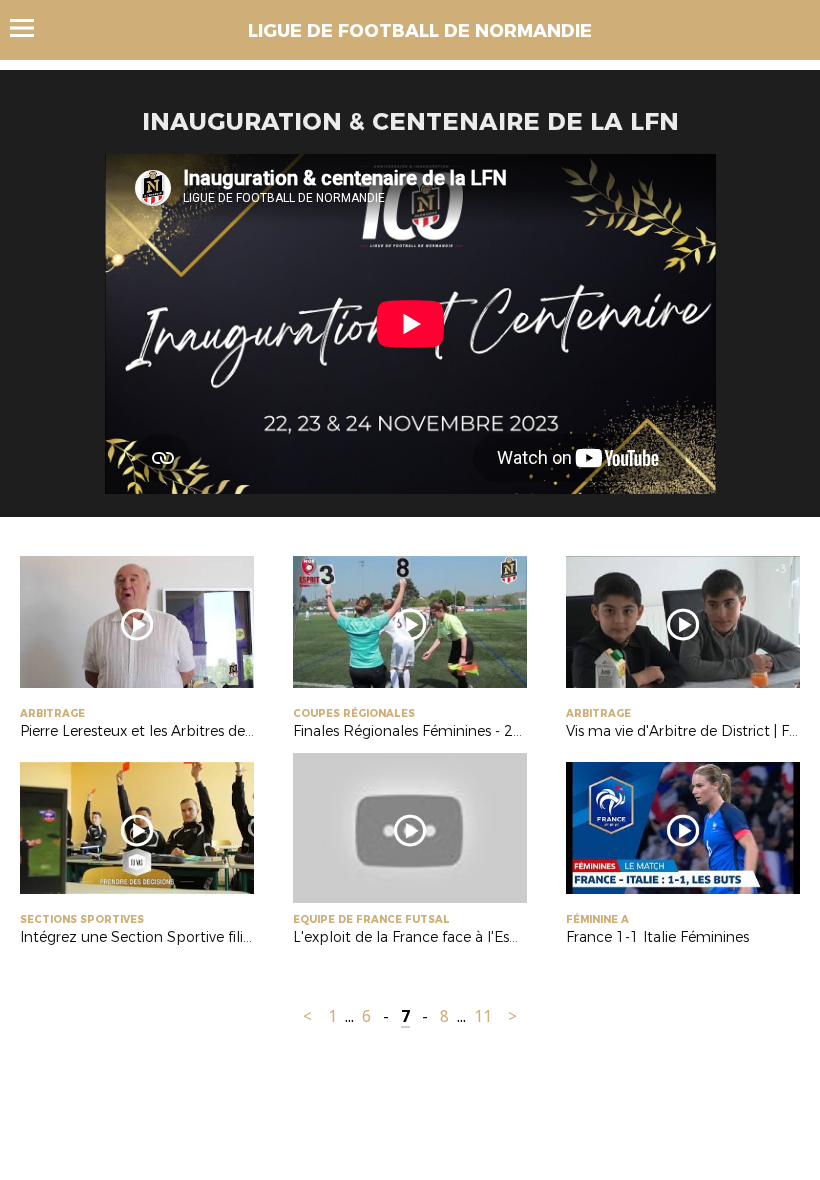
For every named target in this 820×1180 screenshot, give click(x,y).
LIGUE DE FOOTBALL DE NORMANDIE (420, 31)
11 (483, 1016)
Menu (31, 28)
